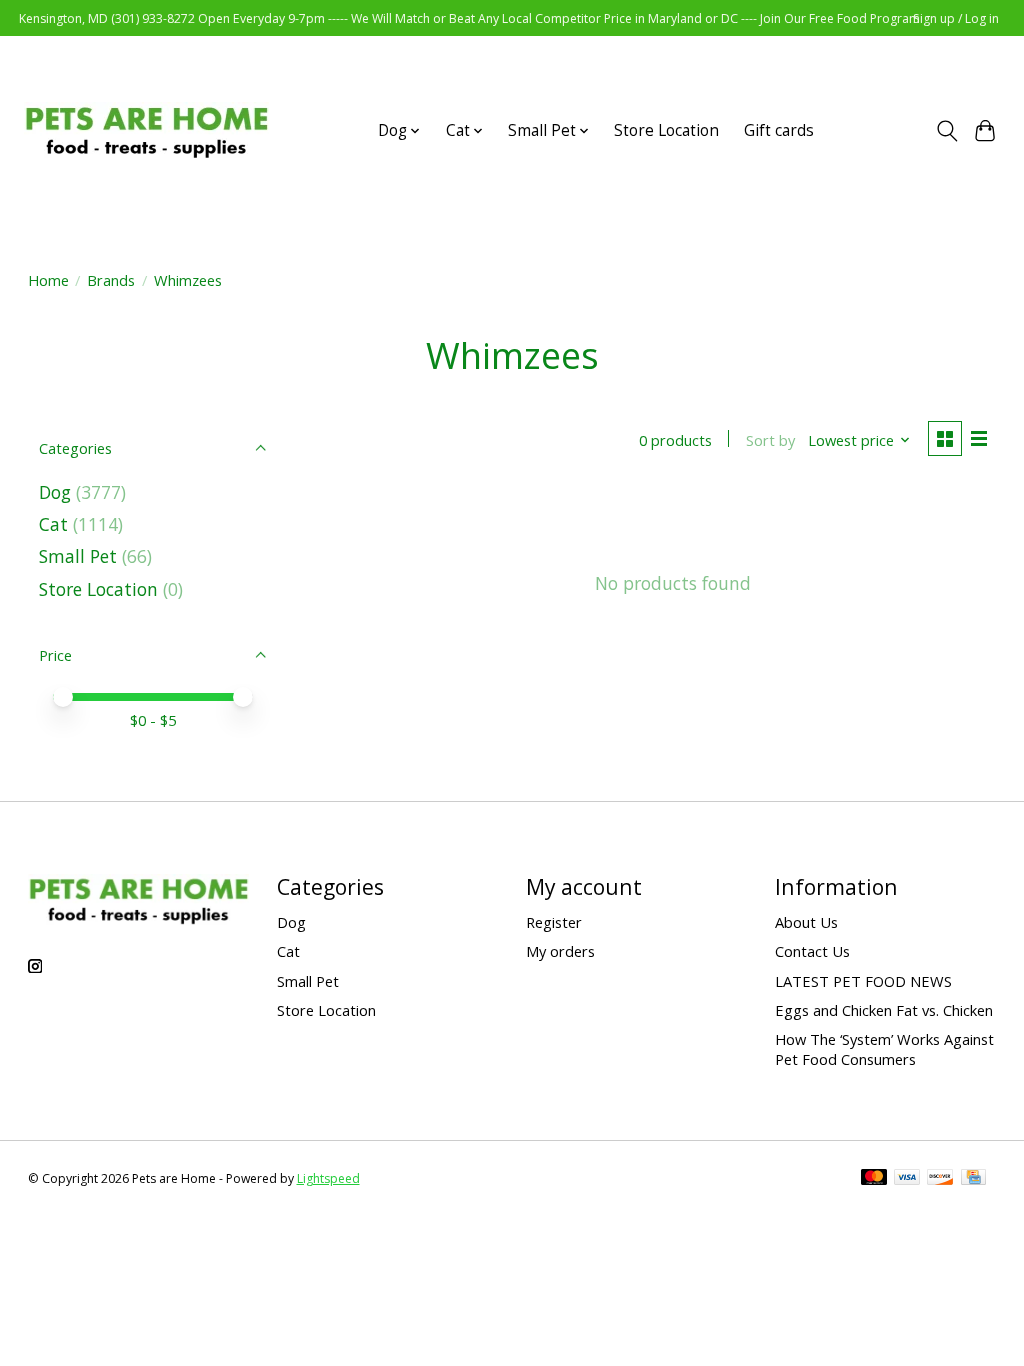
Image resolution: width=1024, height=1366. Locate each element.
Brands (111, 280)
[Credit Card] (973, 1179)
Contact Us (812, 951)
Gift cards (779, 130)
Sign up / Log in (956, 18)
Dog (55, 492)
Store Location (666, 130)
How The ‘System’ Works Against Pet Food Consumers (884, 1049)
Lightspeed (328, 1178)
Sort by (770, 440)
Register (554, 922)
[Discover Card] (940, 1179)
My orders (560, 951)
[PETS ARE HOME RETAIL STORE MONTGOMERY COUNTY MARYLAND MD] (146, 130)
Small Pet (78, 556)
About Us (806, 922)
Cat (53, 524)
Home (48, 280)
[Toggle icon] (946, 131)
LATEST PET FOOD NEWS (863, 981)
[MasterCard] (874, 1179)
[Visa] (907, 1179)
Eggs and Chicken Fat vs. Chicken (884, 1010)
